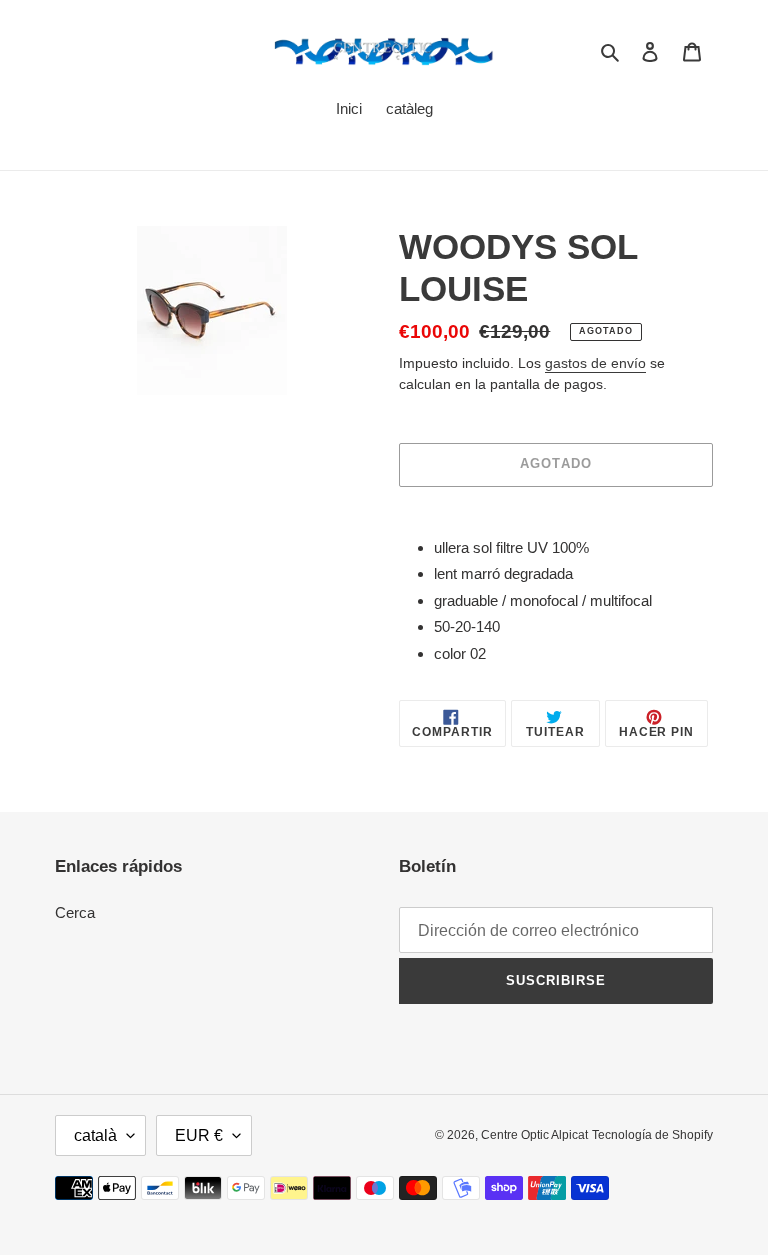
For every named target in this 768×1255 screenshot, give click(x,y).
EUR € (199, 1135)
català (95, 1135)
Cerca (75, 912)
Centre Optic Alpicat (534, 1135)
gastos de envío (595, 363)
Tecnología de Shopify (652, 1135)
